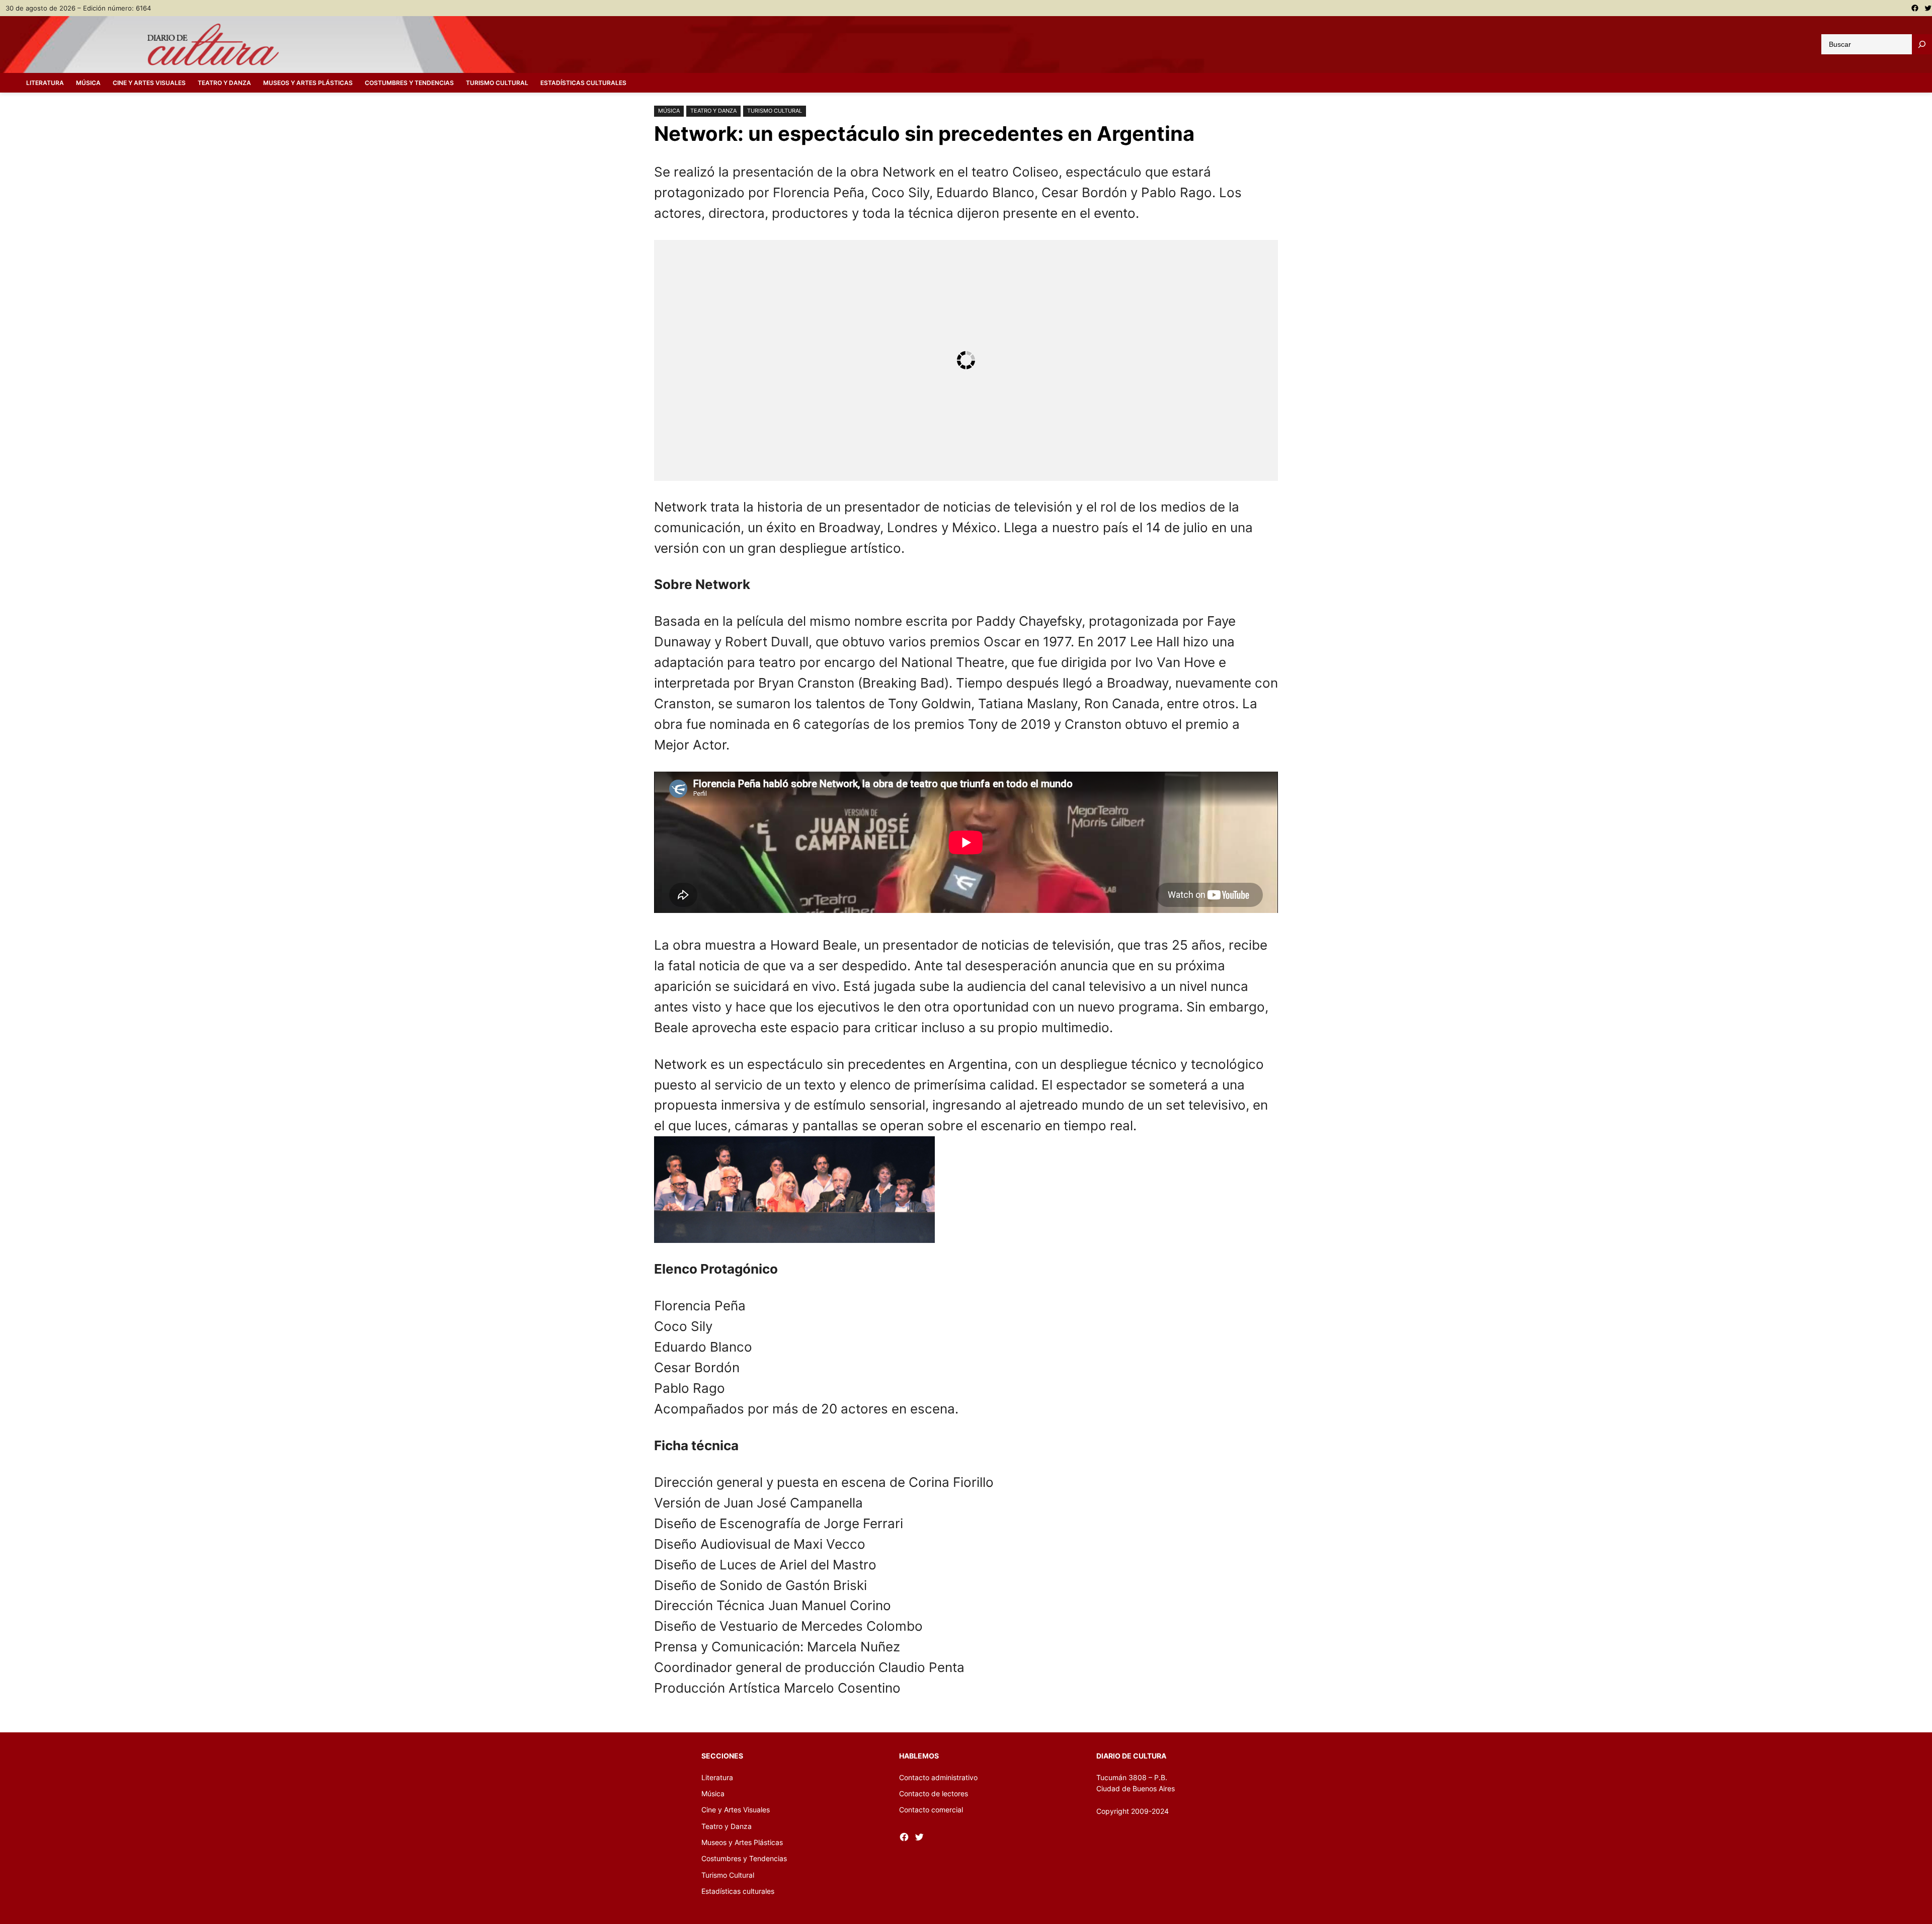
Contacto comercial (931, 1810)
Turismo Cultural (775, 111)
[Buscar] (1922, 44)
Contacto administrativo (938, 1777)
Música (669, 111)
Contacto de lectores (934, 1793)
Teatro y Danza (713, 111)
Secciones (722, 1756)
